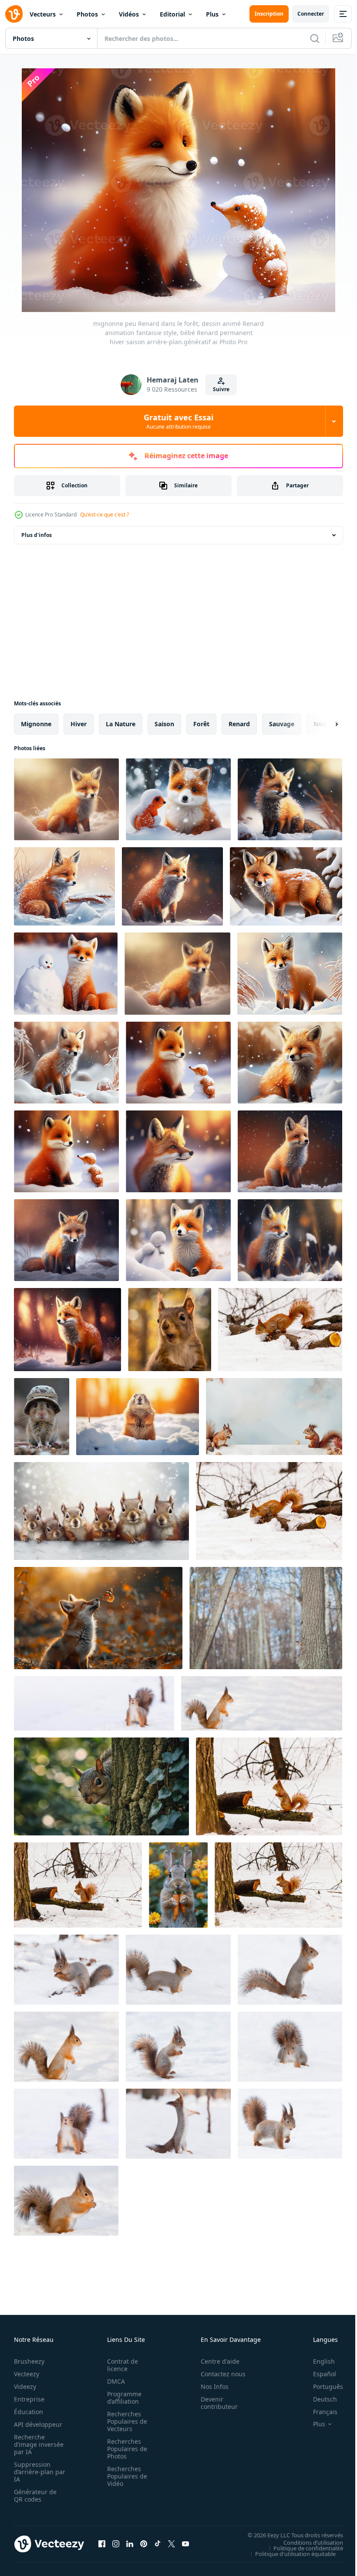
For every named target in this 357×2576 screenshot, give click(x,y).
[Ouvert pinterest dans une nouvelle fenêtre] (144, 2544)
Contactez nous (218, 2374)
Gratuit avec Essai (178, 421)
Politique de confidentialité (302, 2548)
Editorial (172, 14)
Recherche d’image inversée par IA (36, 2444)
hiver (79, 724)
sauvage (282, 724)
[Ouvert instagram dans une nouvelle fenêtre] (116, 2544)
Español (318, 2374)
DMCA (113, 2381)
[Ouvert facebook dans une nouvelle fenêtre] (102, 2544)
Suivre (221, 389)
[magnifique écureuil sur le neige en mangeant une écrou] (280, 1330)
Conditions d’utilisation (307, 2542)
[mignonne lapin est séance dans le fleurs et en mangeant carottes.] (178, 1885)
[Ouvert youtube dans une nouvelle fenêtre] (185, 2544)
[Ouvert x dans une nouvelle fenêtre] (172, 2544)
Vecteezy (27, 2374)
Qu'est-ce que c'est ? (104, 515)
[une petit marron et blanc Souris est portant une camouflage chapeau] (42, 1417)
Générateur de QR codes (35, 2495)
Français (319, 2412)
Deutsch (318, 2399)
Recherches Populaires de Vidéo (125, 2476)
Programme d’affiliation (122, 2398)
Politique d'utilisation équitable (289, 2553)
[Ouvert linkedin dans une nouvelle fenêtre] (130, 2544)
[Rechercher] (315, 38)
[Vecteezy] (14, 14)
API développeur (38, 2424)
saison (164, 724)
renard (239, 724)
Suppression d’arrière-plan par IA (34, 2472)
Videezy (25, 2386)
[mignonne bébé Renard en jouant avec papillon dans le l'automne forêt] (98, 1618)
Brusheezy (29, 2361)
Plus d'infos (37, 535)
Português (322, 2386)
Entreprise (29, 2399)
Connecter (311, 14)
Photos (87, 14)
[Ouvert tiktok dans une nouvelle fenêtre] (158, 2544)
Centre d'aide (215, 2361)
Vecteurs (43, 14)
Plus (212, 14)
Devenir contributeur (214, 2403)
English (317, 2361)
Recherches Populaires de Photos (125, 2449)
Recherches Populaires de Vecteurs (125, 2421)
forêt (201, 724)
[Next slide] (323, 724)
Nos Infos (210, 2386)
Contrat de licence (120, 2365)
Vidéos (129, 14)
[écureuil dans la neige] (94, 1703)
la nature (121, 724)
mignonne (36, 724)
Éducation (29, 2412)
